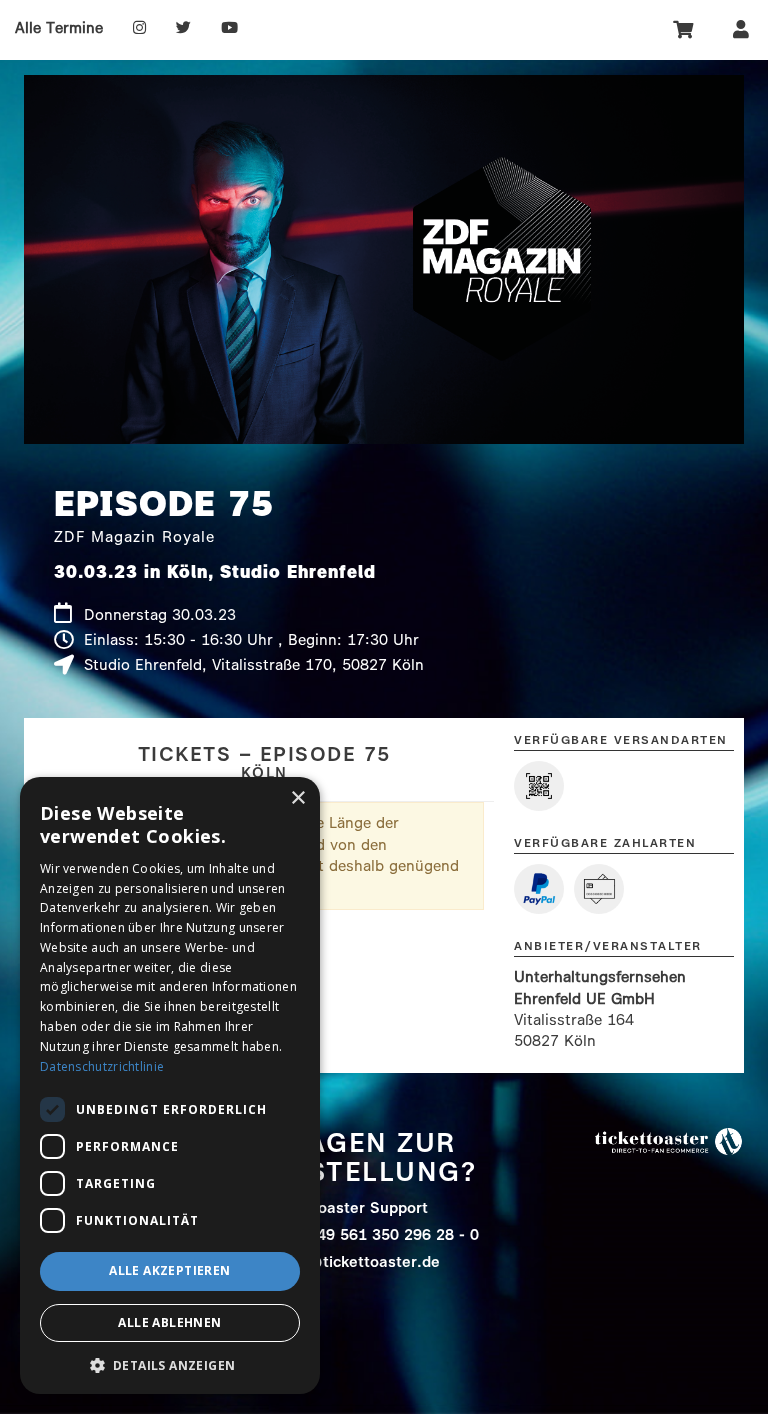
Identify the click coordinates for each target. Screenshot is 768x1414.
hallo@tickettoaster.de (355, 1262)
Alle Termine (59, 28)
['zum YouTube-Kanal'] (229, 28)
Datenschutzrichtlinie (102, 1066)
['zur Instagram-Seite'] (139, 28)
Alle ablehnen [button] (169, 1322)
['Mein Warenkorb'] (684, 28)
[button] (170, 1364)
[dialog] (170, 1085)
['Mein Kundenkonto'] (741, 28)
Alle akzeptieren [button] (169, 1270)
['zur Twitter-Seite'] (183, 28)
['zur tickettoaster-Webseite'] (669, 1140)
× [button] (297, 798)
